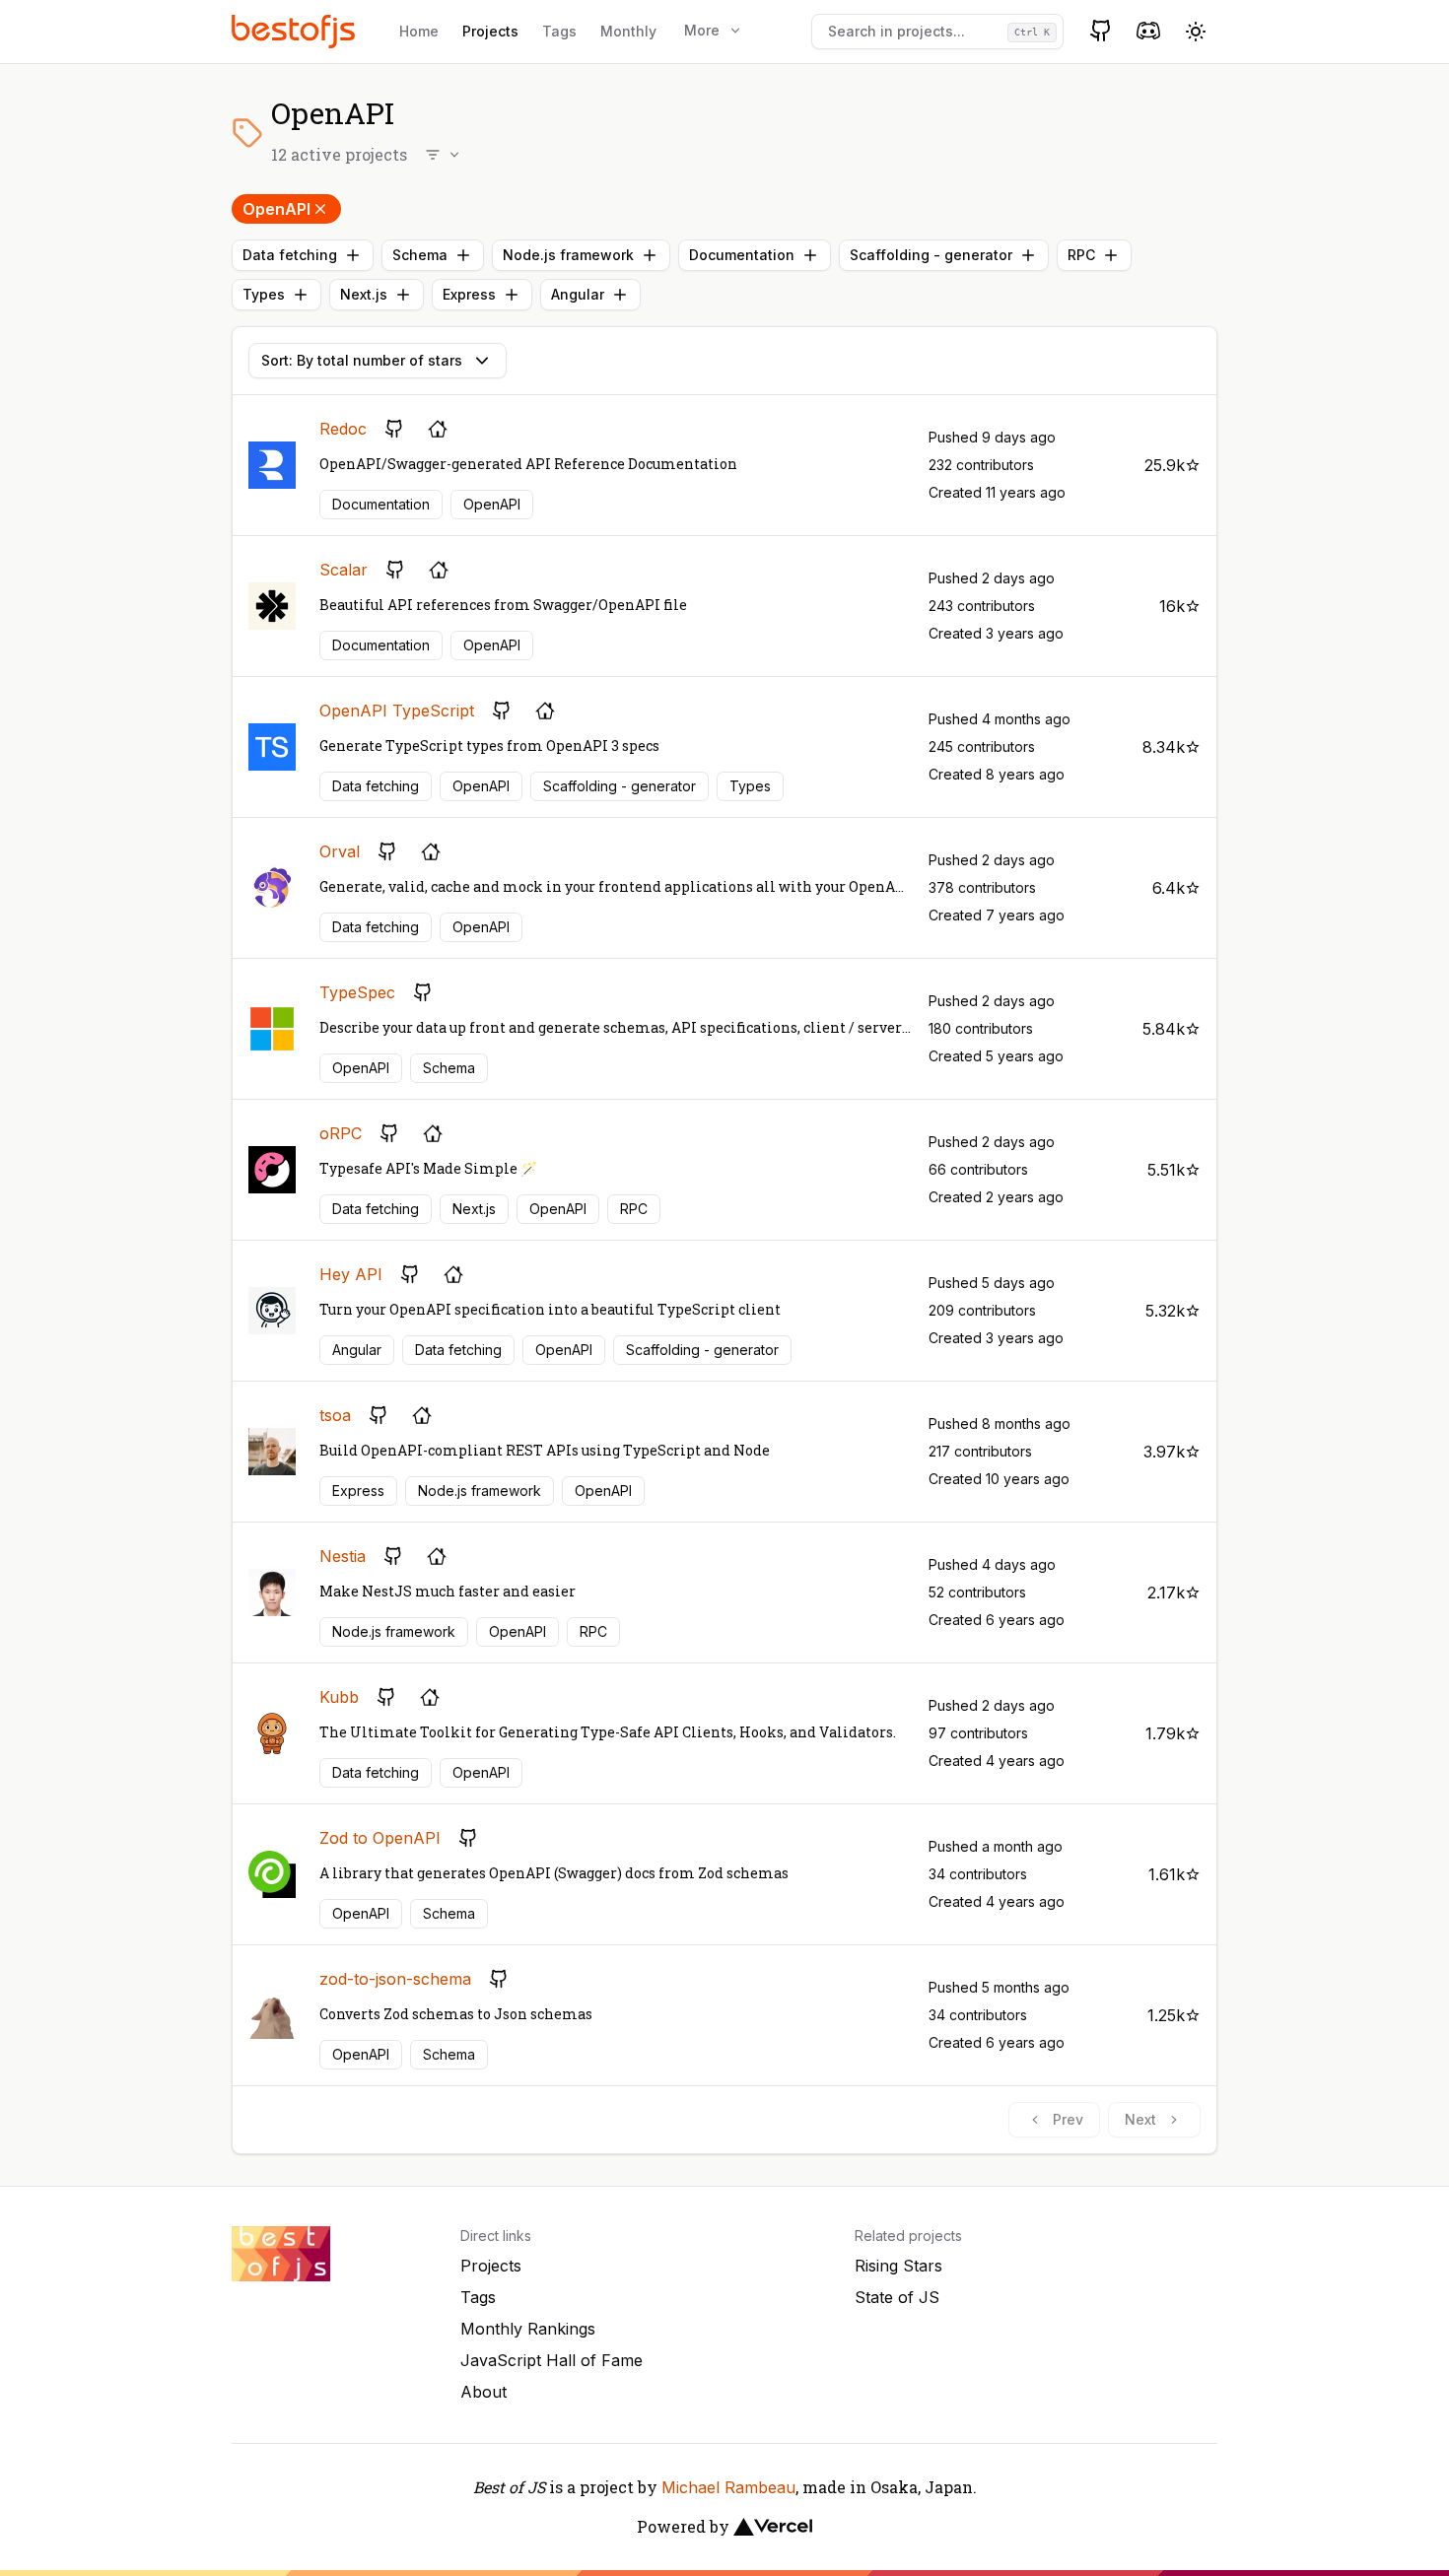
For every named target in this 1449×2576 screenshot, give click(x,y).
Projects (490, 31)
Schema (420, 255)
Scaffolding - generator (931, 255)
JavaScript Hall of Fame (552, 2360)
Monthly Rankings (528, 2329)
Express (469, 294)
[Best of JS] (296, 31)
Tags (559, 31)
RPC (1081, 255)
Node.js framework (568, 255)
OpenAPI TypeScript (397, 711)
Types (264, 294)
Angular (578, 294)
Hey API (351, 1274)
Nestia (343, 1556)
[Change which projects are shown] (444, 155)
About (483, 2392)
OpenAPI (276, 209)
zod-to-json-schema (395, 1979)
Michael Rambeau (728, 2487)
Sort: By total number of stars (362, 360)
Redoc (343, 429)
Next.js (364, 294)
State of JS (897, 2297)
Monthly (628, 31)
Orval (340, 851)
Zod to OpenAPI (380, 1838)
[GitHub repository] (394, 429)
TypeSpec (357, 992)
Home (419, 31)
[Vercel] (773, 2527)
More (702, 30)
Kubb (339, 1697)
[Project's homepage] (438, 429)
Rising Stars (898, 2266)
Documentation (742, 255)
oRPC (341, 1133)
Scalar (344, 570)
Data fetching (290, 255)
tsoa (335, 1415)
